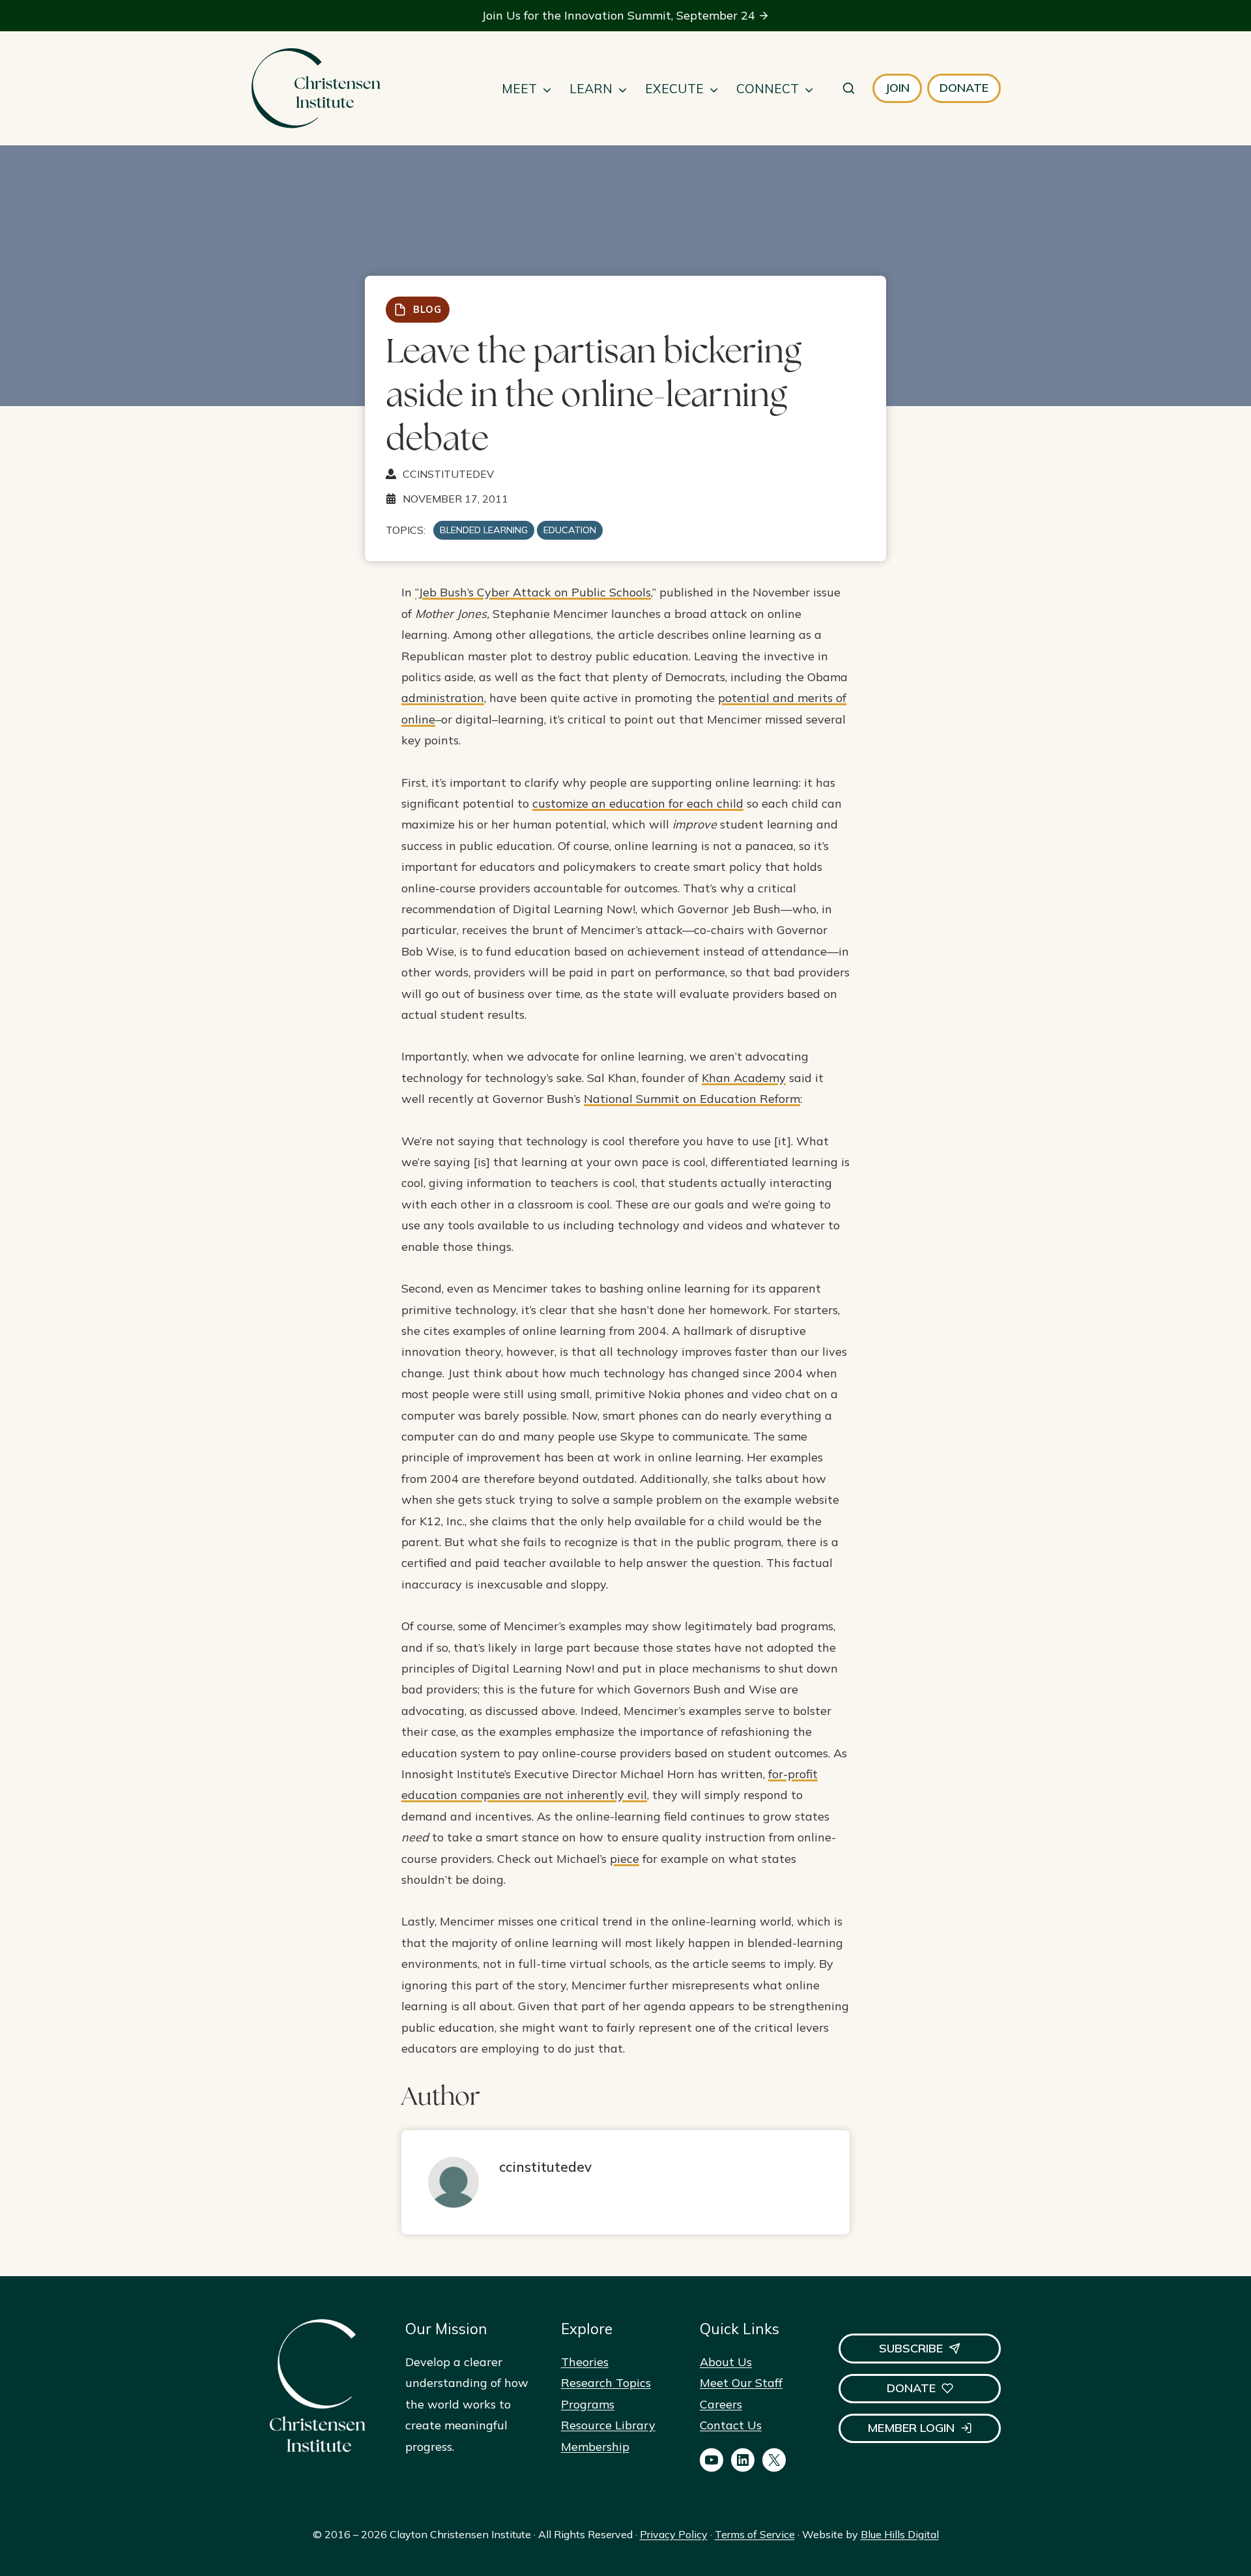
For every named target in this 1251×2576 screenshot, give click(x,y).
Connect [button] (768, 89)
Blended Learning (484, 530)
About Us (726, 2362)
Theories (585, 2362)
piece (625, 1859)
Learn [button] (591, 89)
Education (570, 530)
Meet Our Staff (741, 2383)
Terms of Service (755, 2534)
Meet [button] (519, 89)
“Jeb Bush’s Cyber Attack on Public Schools (533, 592)
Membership (595, 2447)
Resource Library (608, 2425)
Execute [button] (674, 89)
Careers (721, 2404)
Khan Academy (744, 1078)
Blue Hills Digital (900, 2534)
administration (443, 698)
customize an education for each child (638, 803)
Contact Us (731, 2425)
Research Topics (606, 2383)
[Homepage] (315, 88)
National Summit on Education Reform (692, 1099)
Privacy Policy (674, 2534)
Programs (588, 2404)
